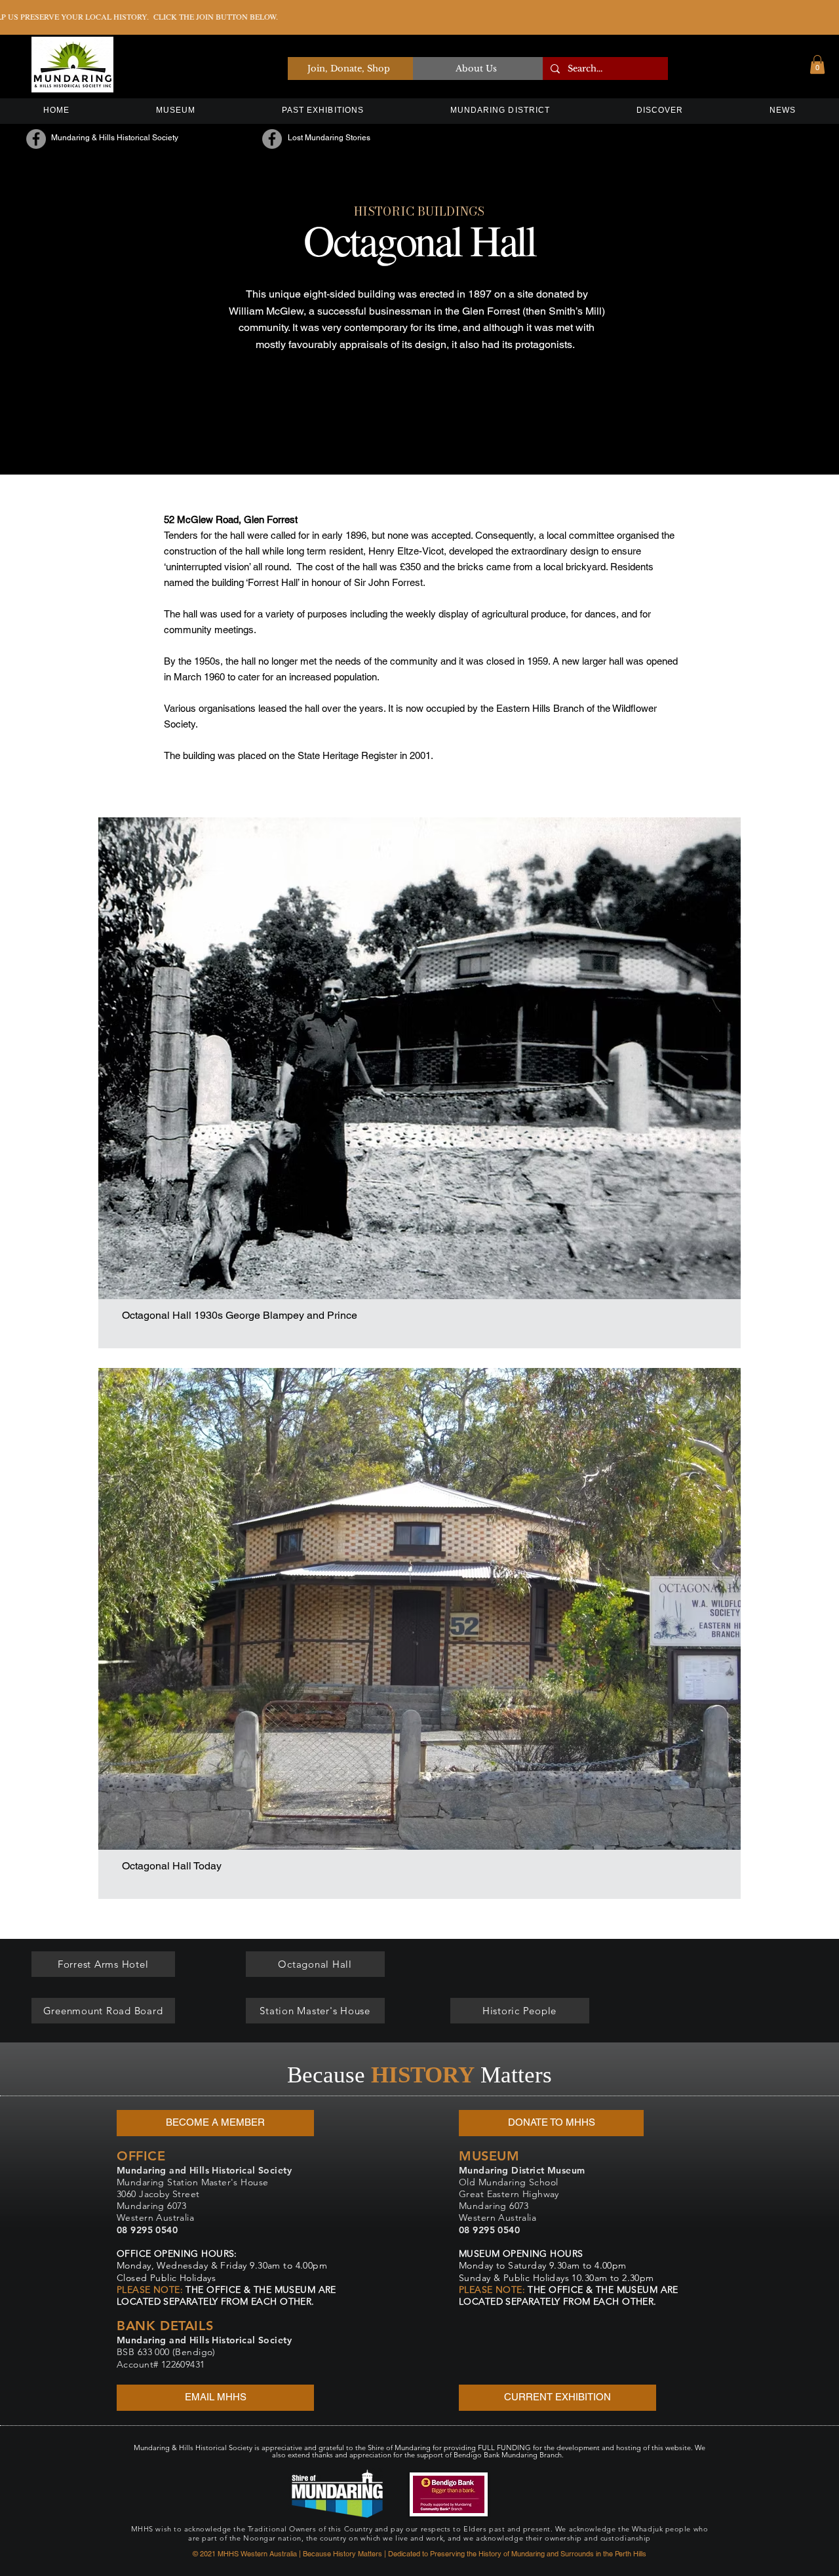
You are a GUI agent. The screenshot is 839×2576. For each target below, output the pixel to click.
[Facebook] (36, 139)
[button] (817, 65)
